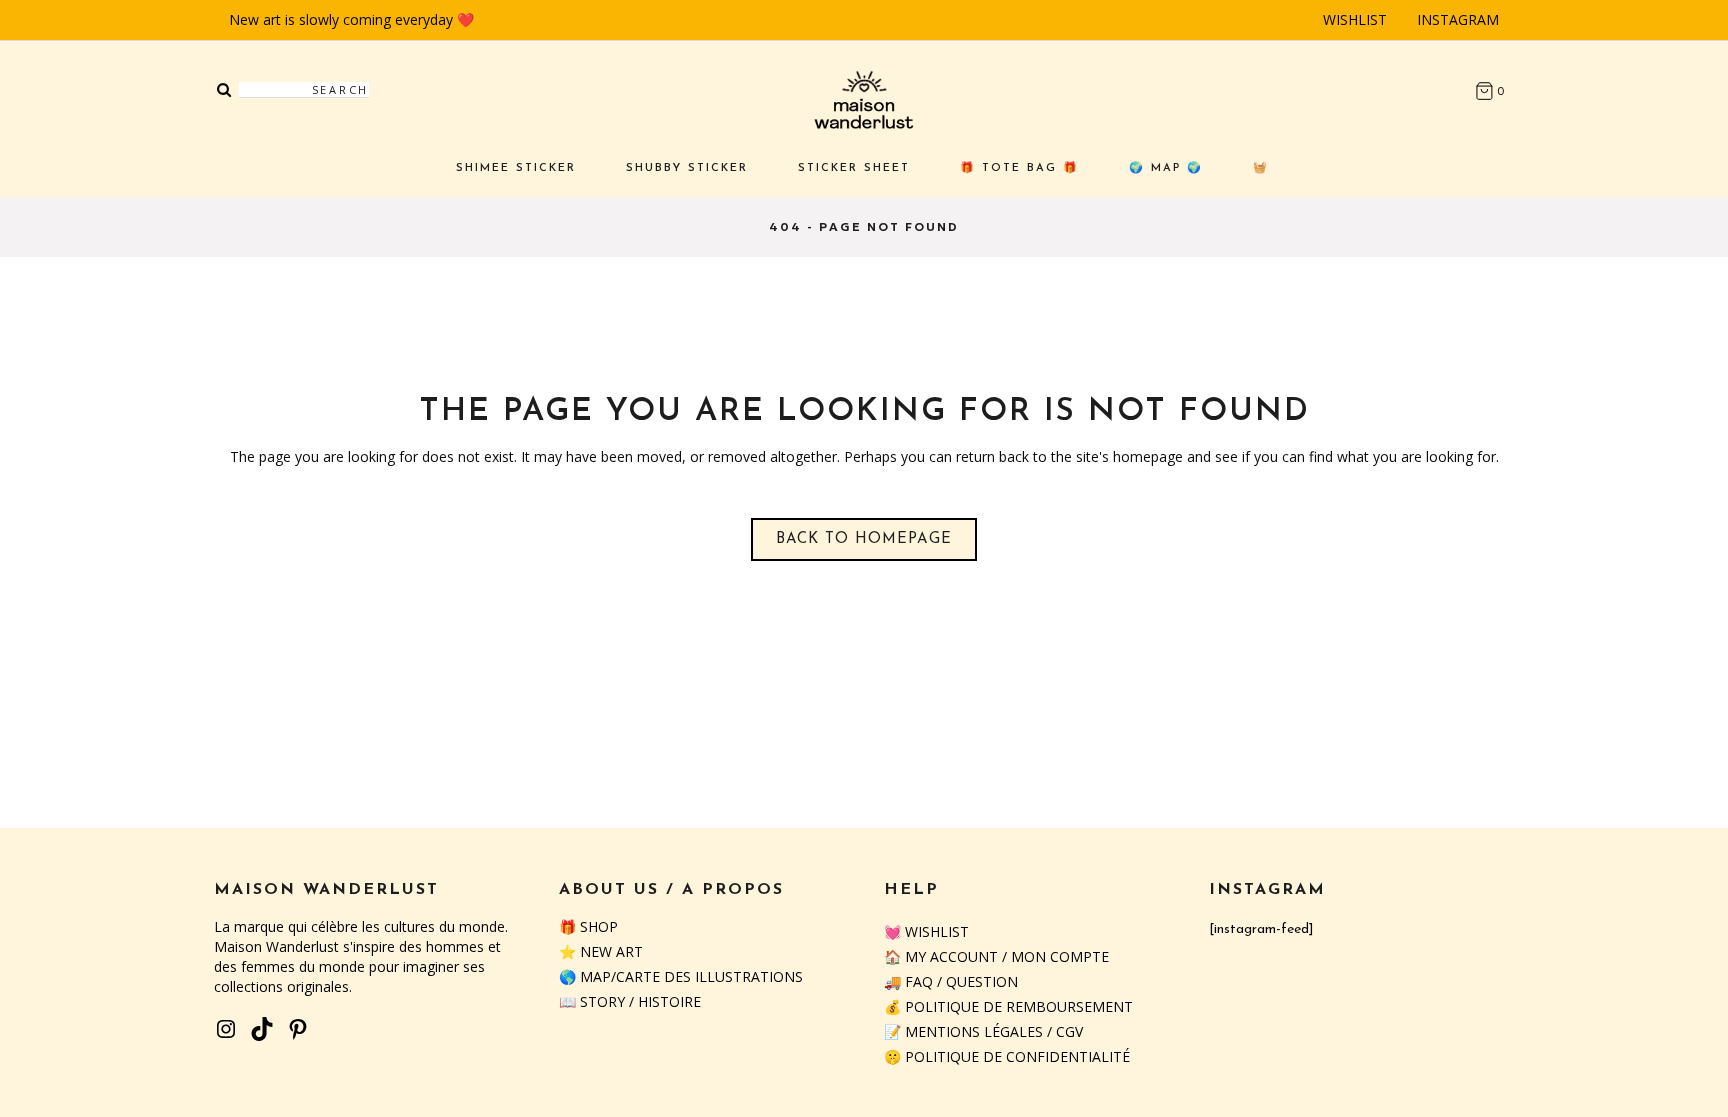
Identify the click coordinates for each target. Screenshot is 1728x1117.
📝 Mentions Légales (963, 1031)
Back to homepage (864, 539)
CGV (1069, 1031)
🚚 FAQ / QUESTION (951, 981)
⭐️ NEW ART (601, 951)
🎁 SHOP (588, 926)
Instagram (1458, 19)
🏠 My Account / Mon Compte (996, 956)
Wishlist (1355, 19)
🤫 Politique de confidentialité (1007, 1056)
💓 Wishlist (926, 931)
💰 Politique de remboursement (1008, 1006)
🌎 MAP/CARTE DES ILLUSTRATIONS (681, 976)
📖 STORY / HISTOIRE (630, 1001)
